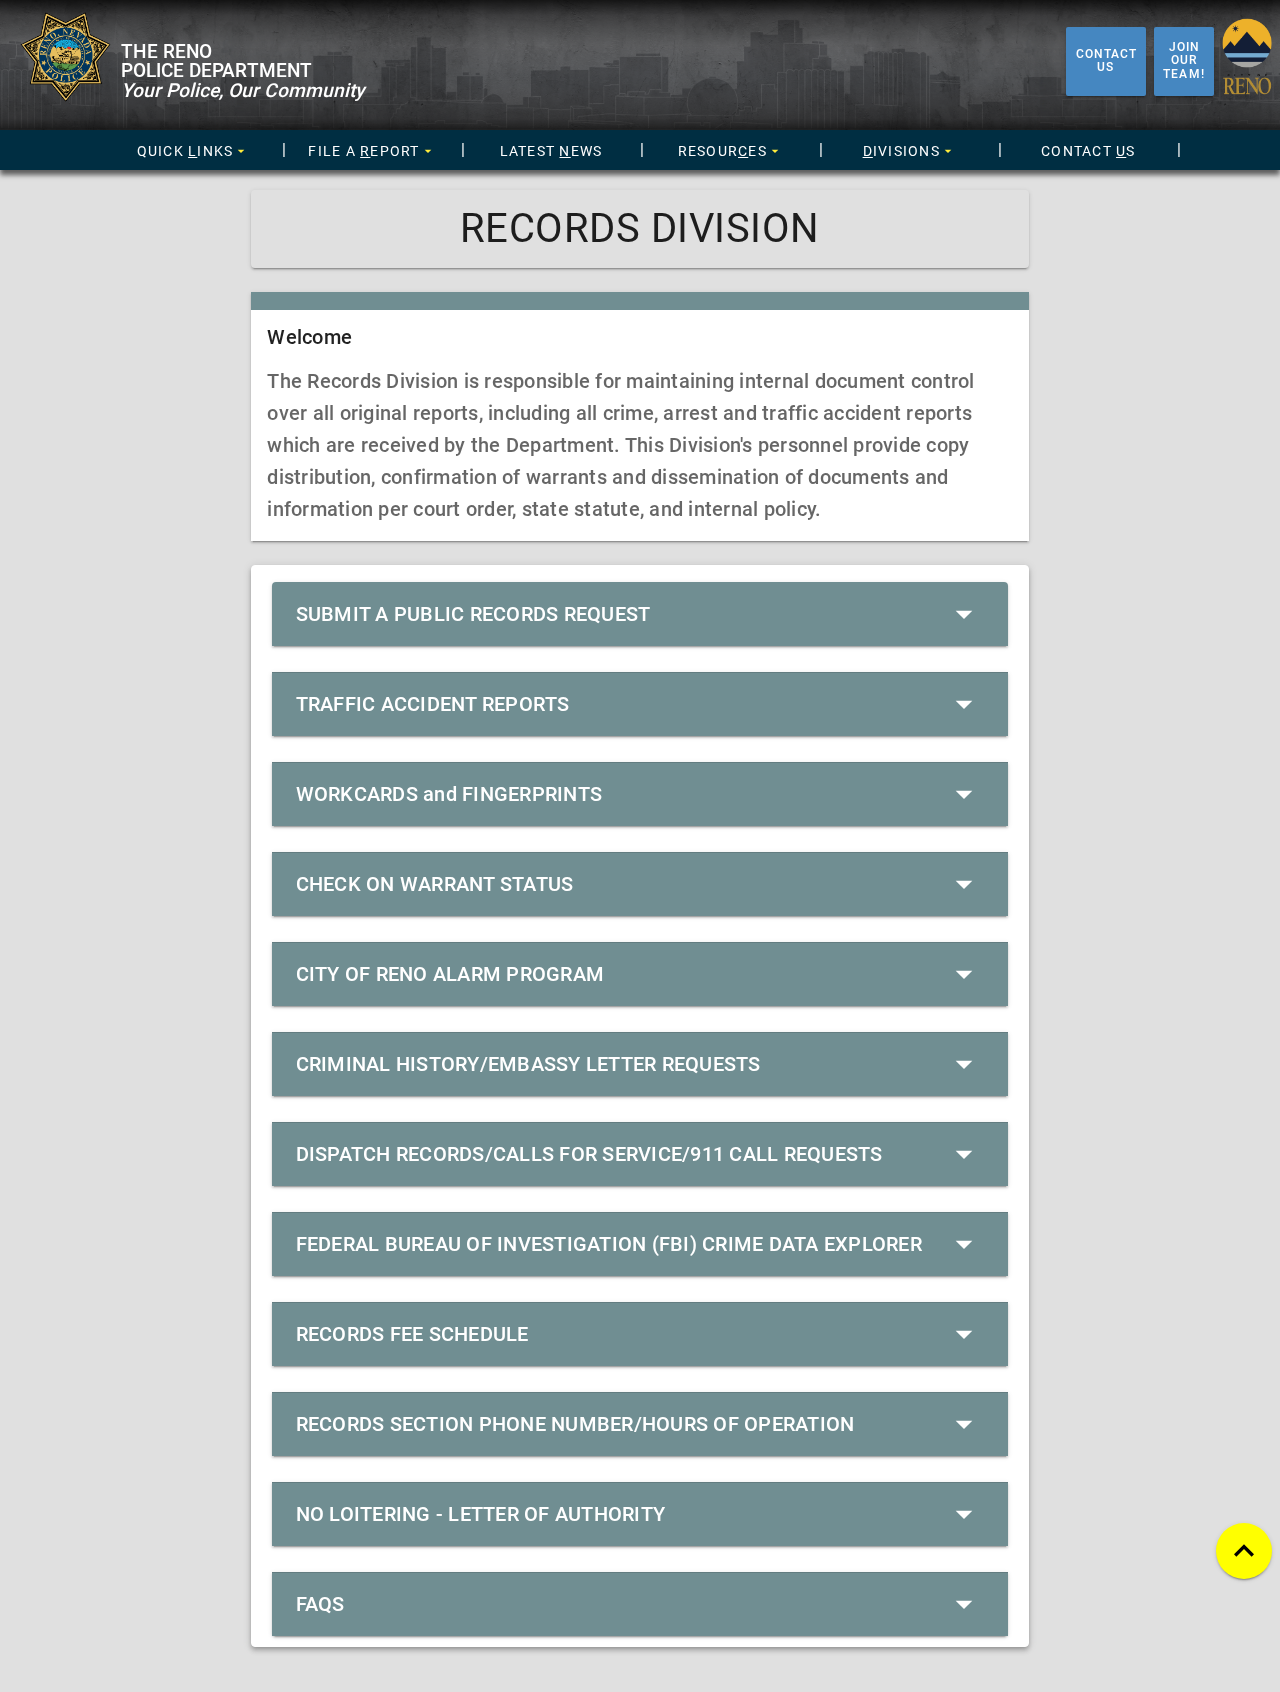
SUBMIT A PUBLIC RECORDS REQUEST (473, 614)
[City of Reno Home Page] (1247, 61)
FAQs (320, 1604)
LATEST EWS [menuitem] (551, 151)
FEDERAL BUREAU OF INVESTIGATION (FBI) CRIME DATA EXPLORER (609, 1244)
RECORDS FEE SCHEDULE (412, 1334)
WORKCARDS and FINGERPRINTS (449, 794)
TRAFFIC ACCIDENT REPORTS (433, 704)
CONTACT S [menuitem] (1088, 151)
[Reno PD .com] (60, 97)
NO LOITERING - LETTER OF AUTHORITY (481, 1514)
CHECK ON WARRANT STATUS (435, 884)
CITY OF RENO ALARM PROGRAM (450, 974)
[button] (192, 151)
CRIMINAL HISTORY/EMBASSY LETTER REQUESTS (528, 1064)
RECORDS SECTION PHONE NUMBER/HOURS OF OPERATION (575, 1424)
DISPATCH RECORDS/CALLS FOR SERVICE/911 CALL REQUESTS (589, 1154)
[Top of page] (1244, 1551)
